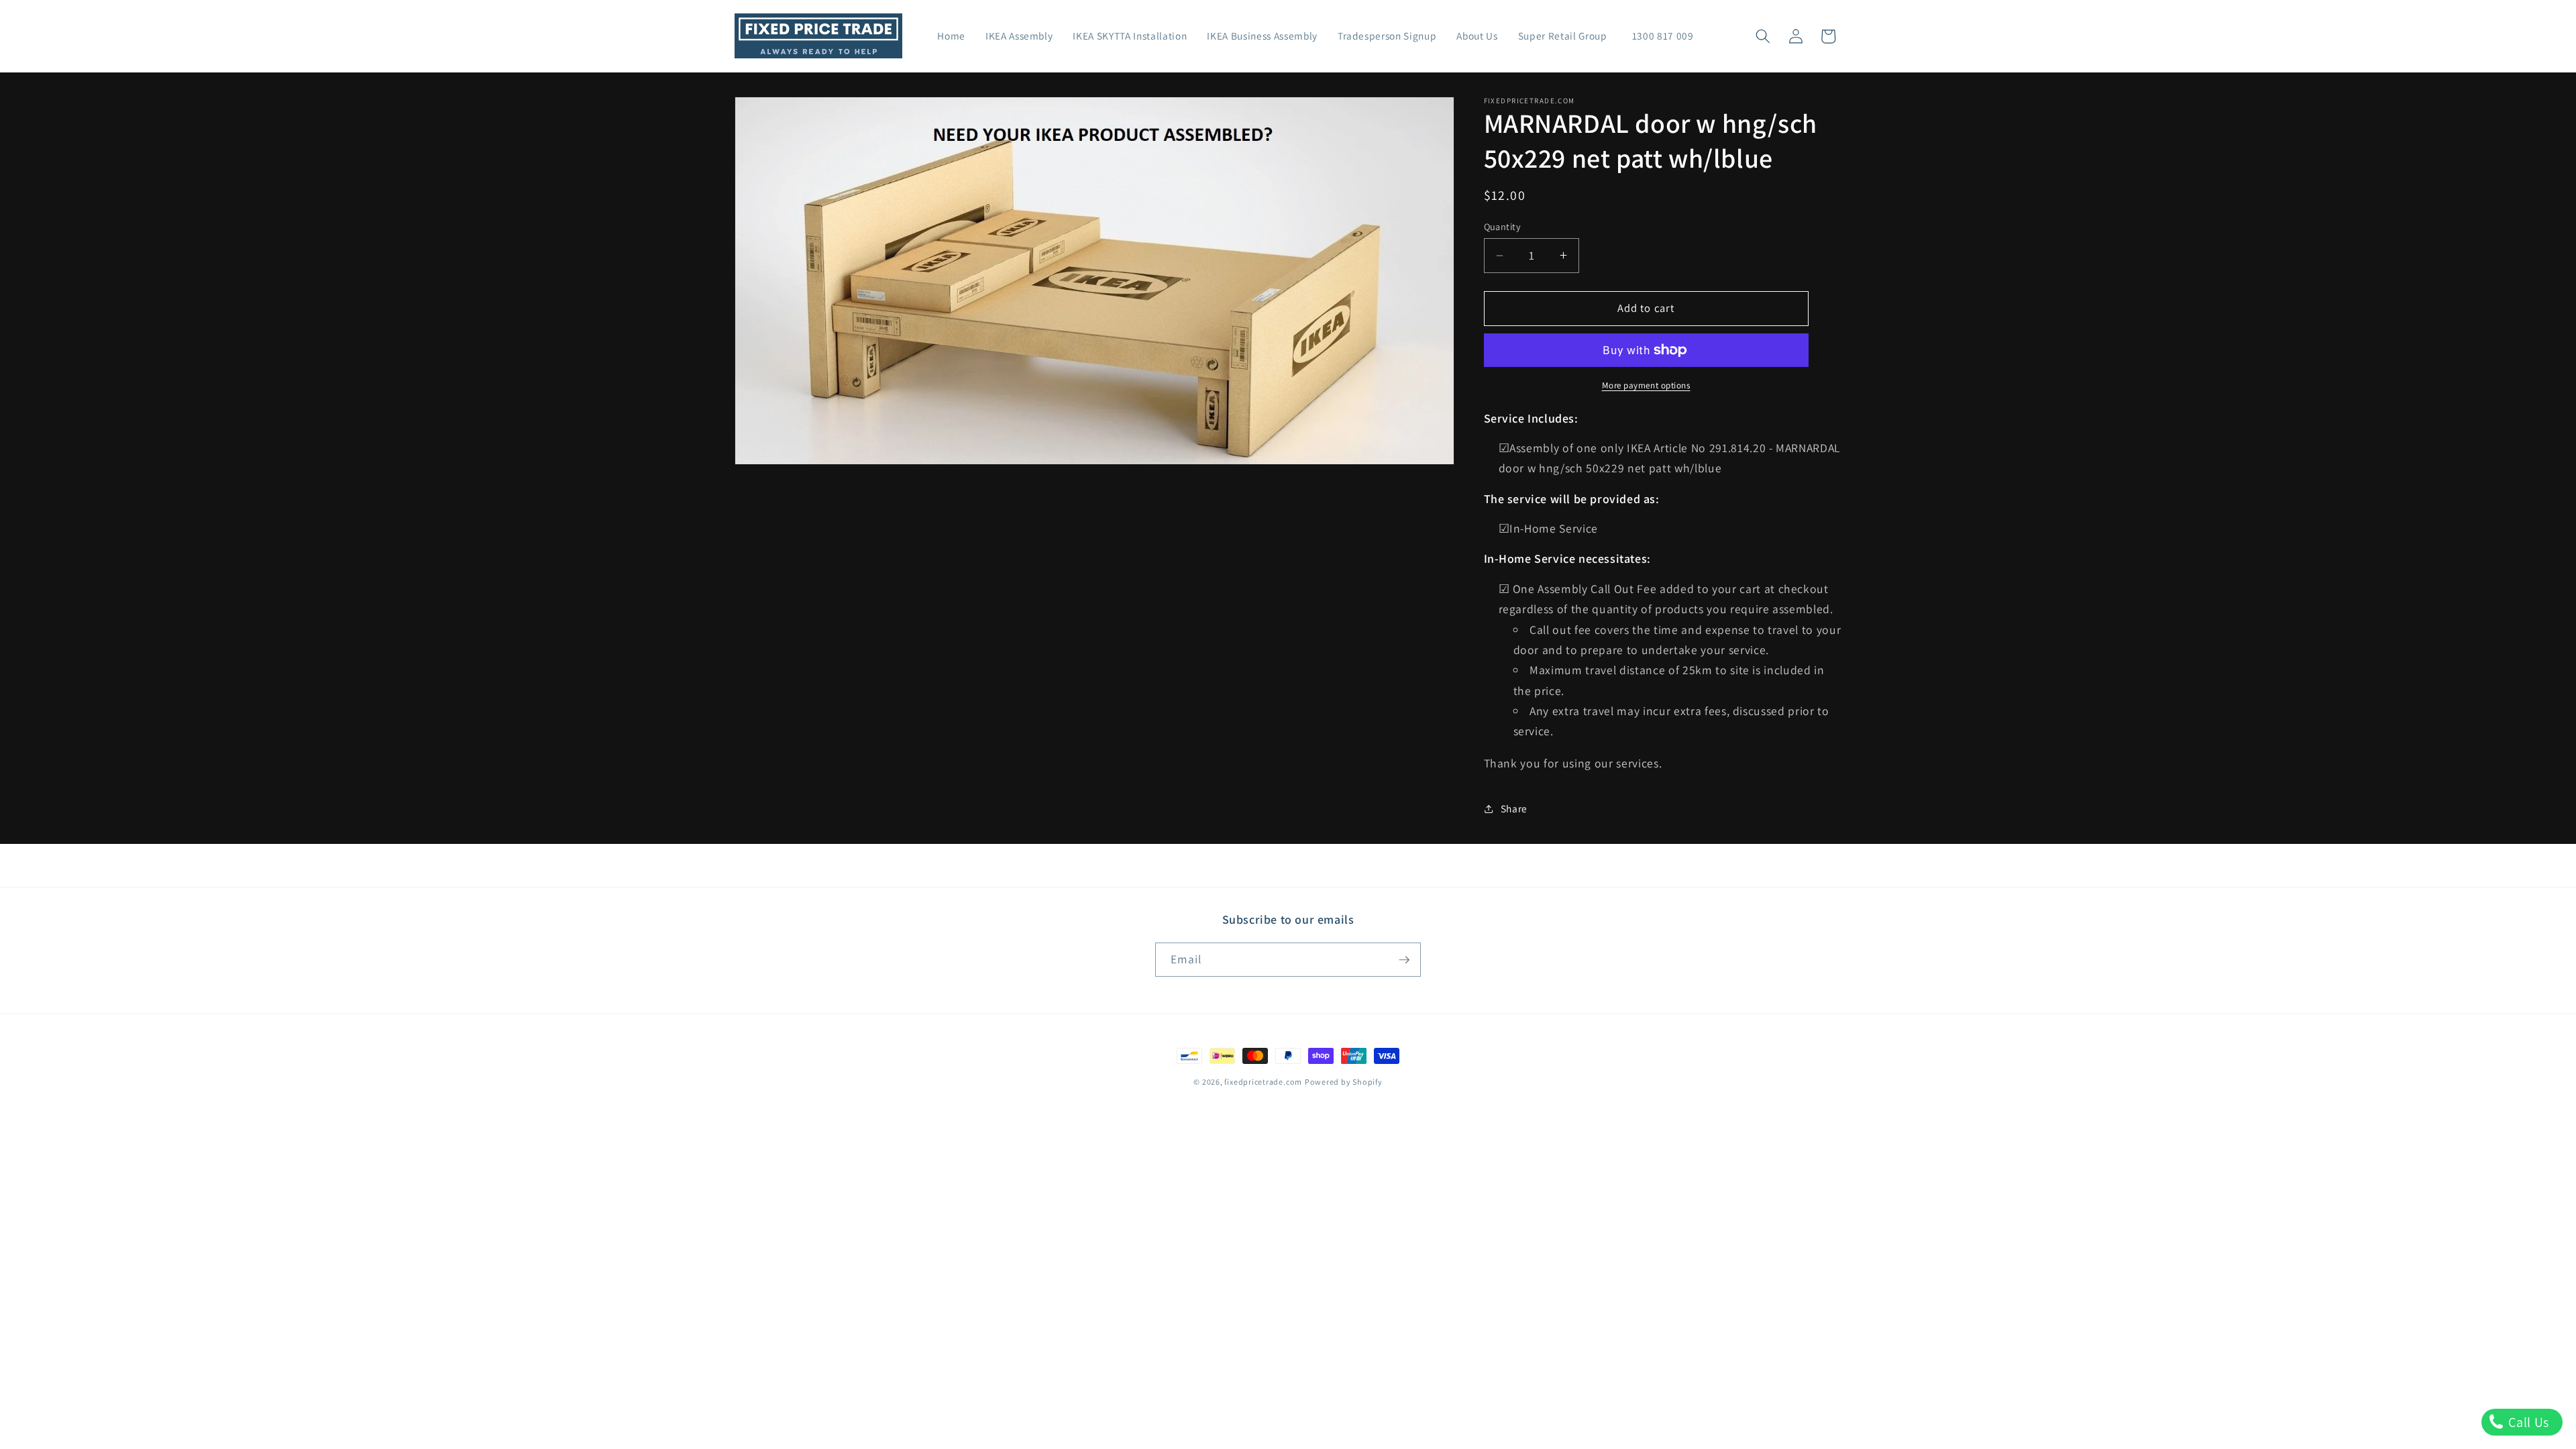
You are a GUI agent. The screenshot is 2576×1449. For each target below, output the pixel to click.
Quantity (1503, 226)
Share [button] (1514, 808)
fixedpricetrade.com (1263, 1082)
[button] (1763, 36)
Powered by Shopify (1344, 1082)
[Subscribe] (1404, 960)
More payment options (1646, 385)
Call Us (2527, 1422)
